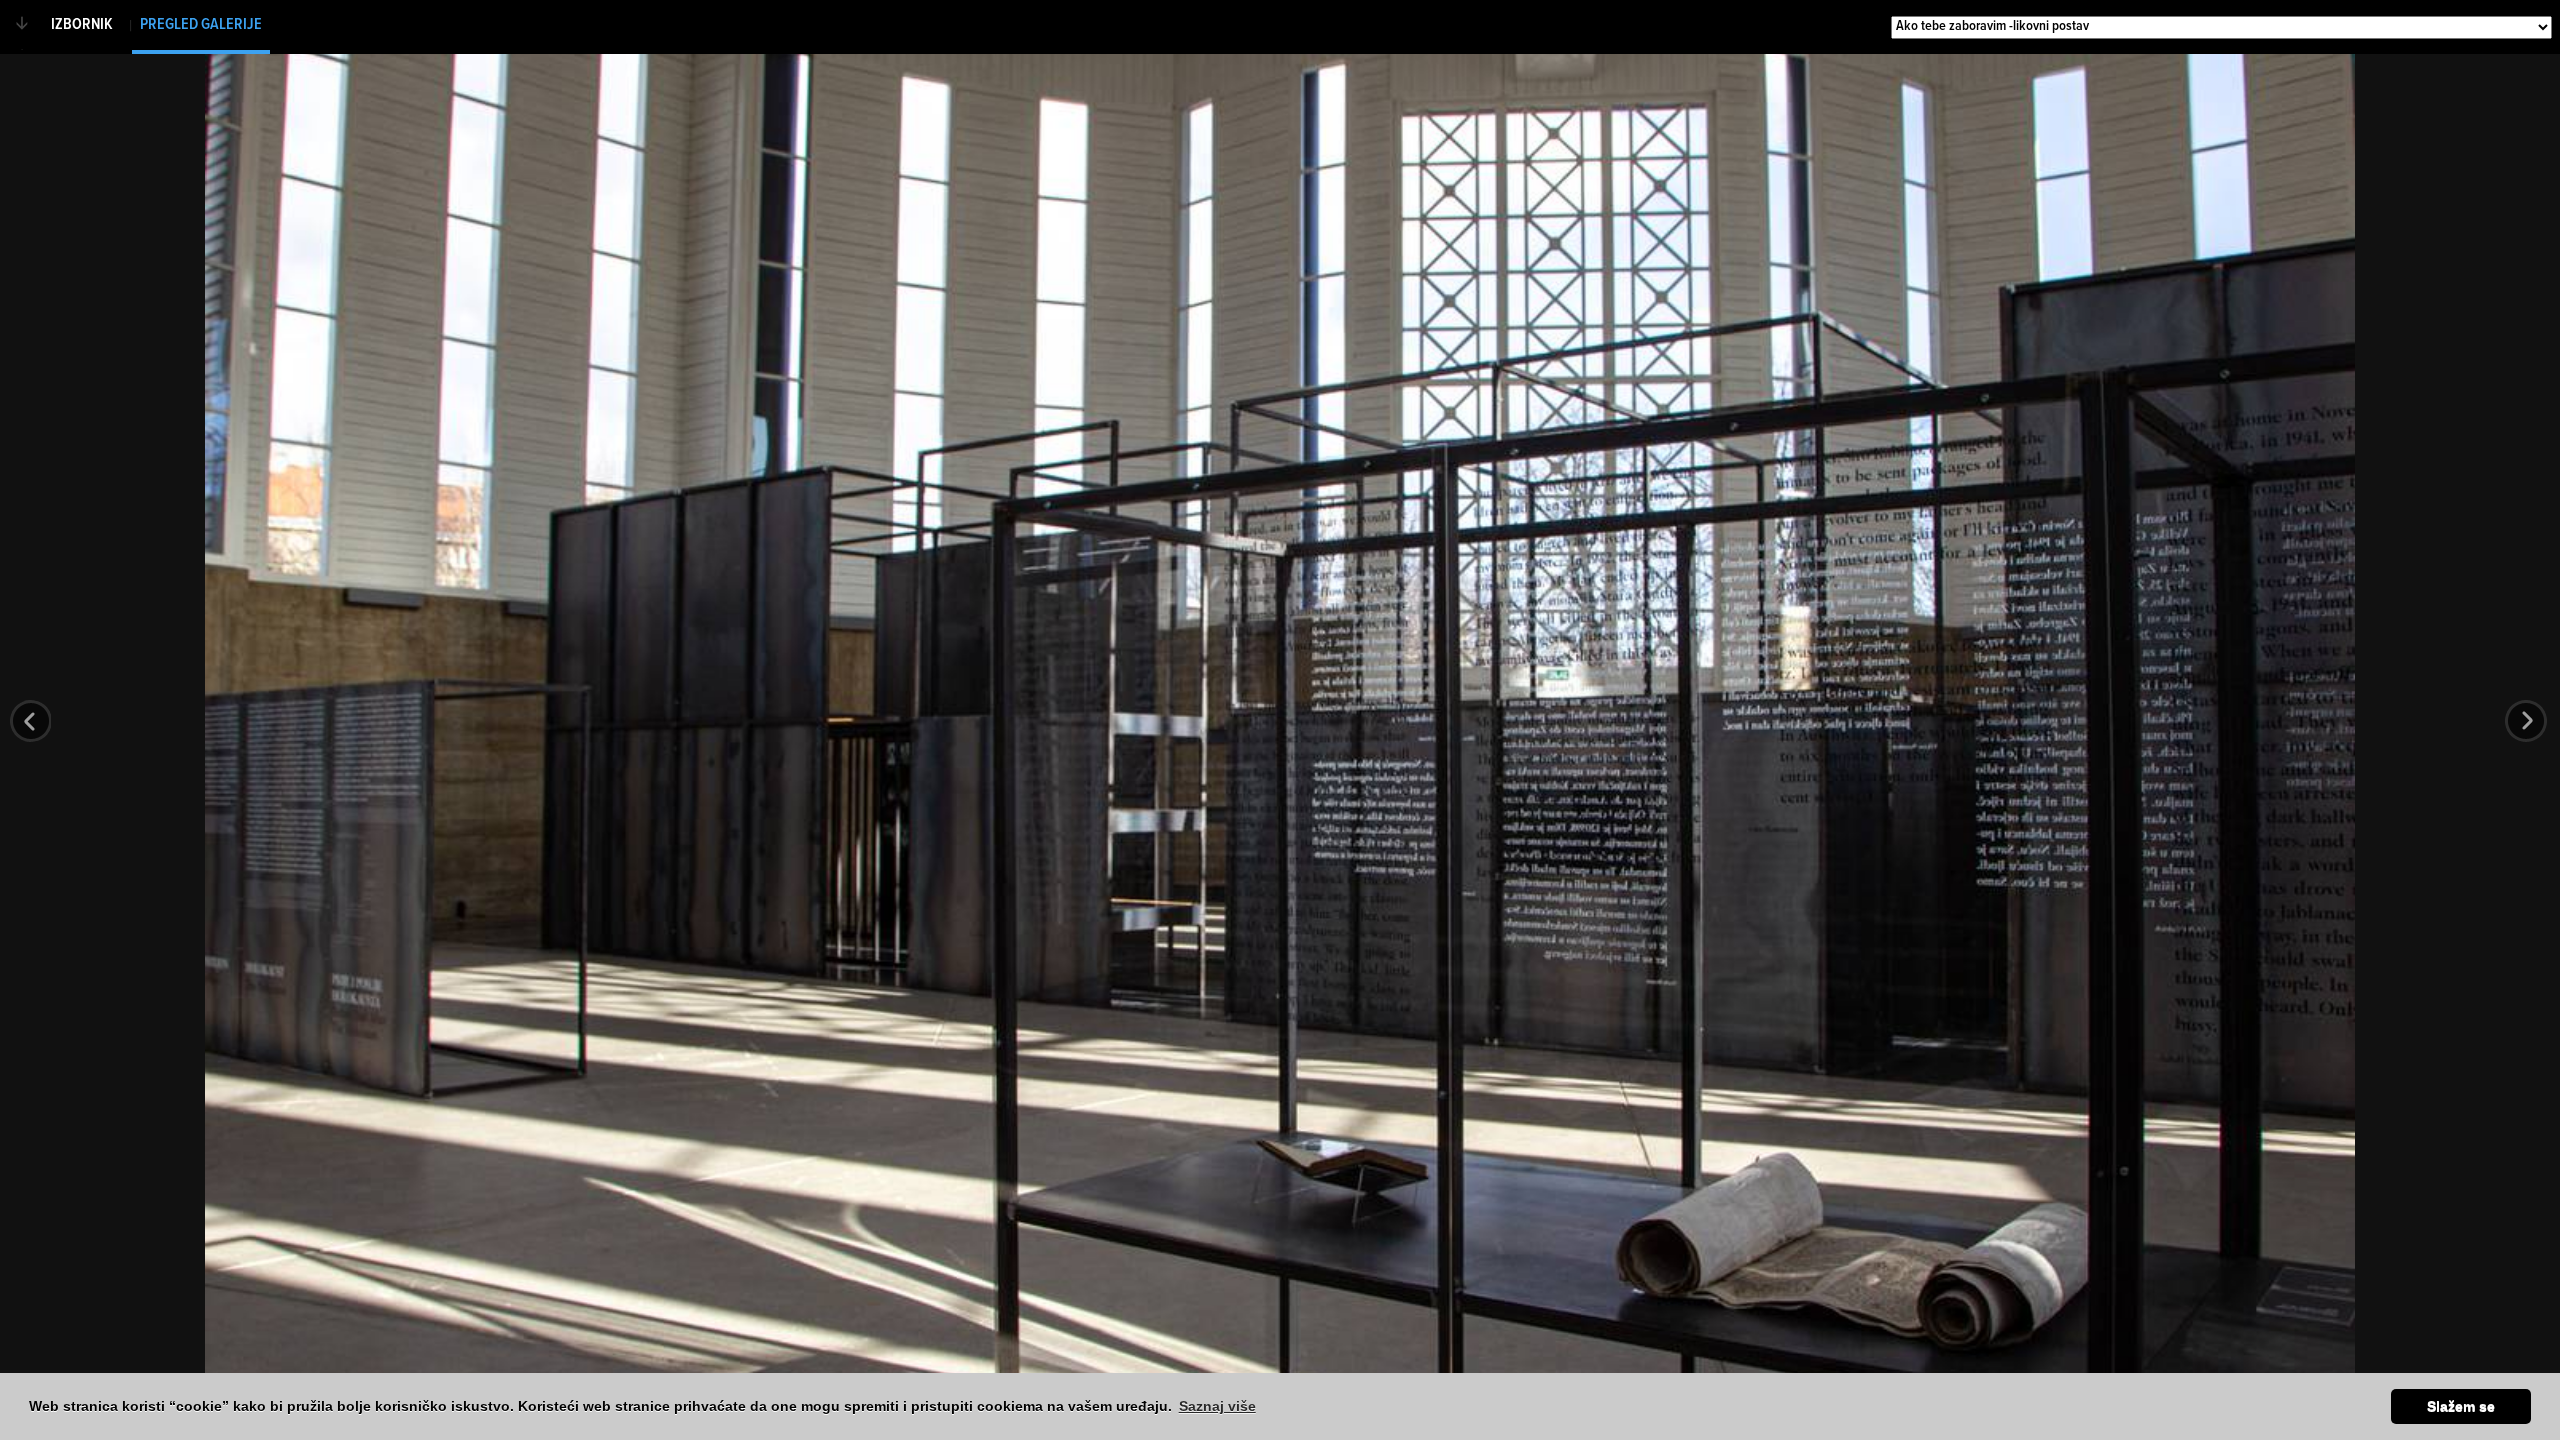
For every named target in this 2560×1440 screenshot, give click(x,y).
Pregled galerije (201, 24)
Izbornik (82, 24)
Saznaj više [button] (1217, 1406)
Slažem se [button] (2461, 1406)
